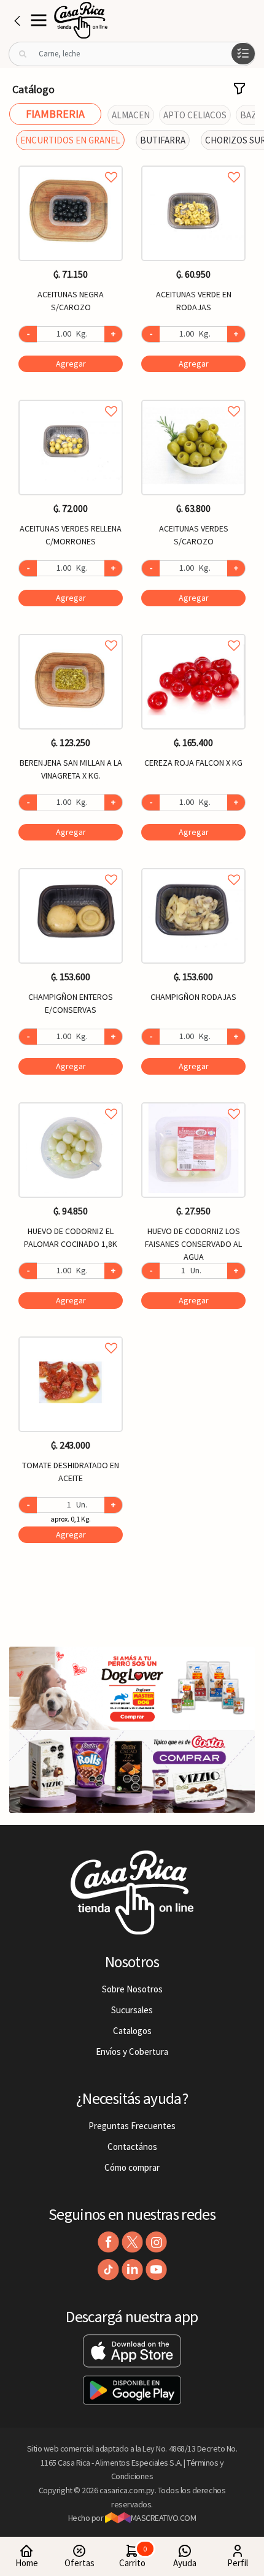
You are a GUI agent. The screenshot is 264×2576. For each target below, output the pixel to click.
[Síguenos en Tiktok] (108, 2270)
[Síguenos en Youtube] (156, 2270)
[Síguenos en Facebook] (108, 2242)
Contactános (132, 2147)
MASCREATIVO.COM (164, 2518)
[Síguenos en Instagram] (156, 2242)
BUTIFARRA (163, 140)
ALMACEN (131, 115)
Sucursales (132, 2010)
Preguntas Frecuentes (132, 2126)
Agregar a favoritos (71, 163)
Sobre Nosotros (132, 1989)
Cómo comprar (132, 2167)
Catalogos (132, 2031)
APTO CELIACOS (195, 115)
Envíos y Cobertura (132, 2052)
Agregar (71, 364)
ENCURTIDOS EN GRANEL (70, 140)
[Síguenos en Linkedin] (132, 2270)
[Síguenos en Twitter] (132, 2242)
